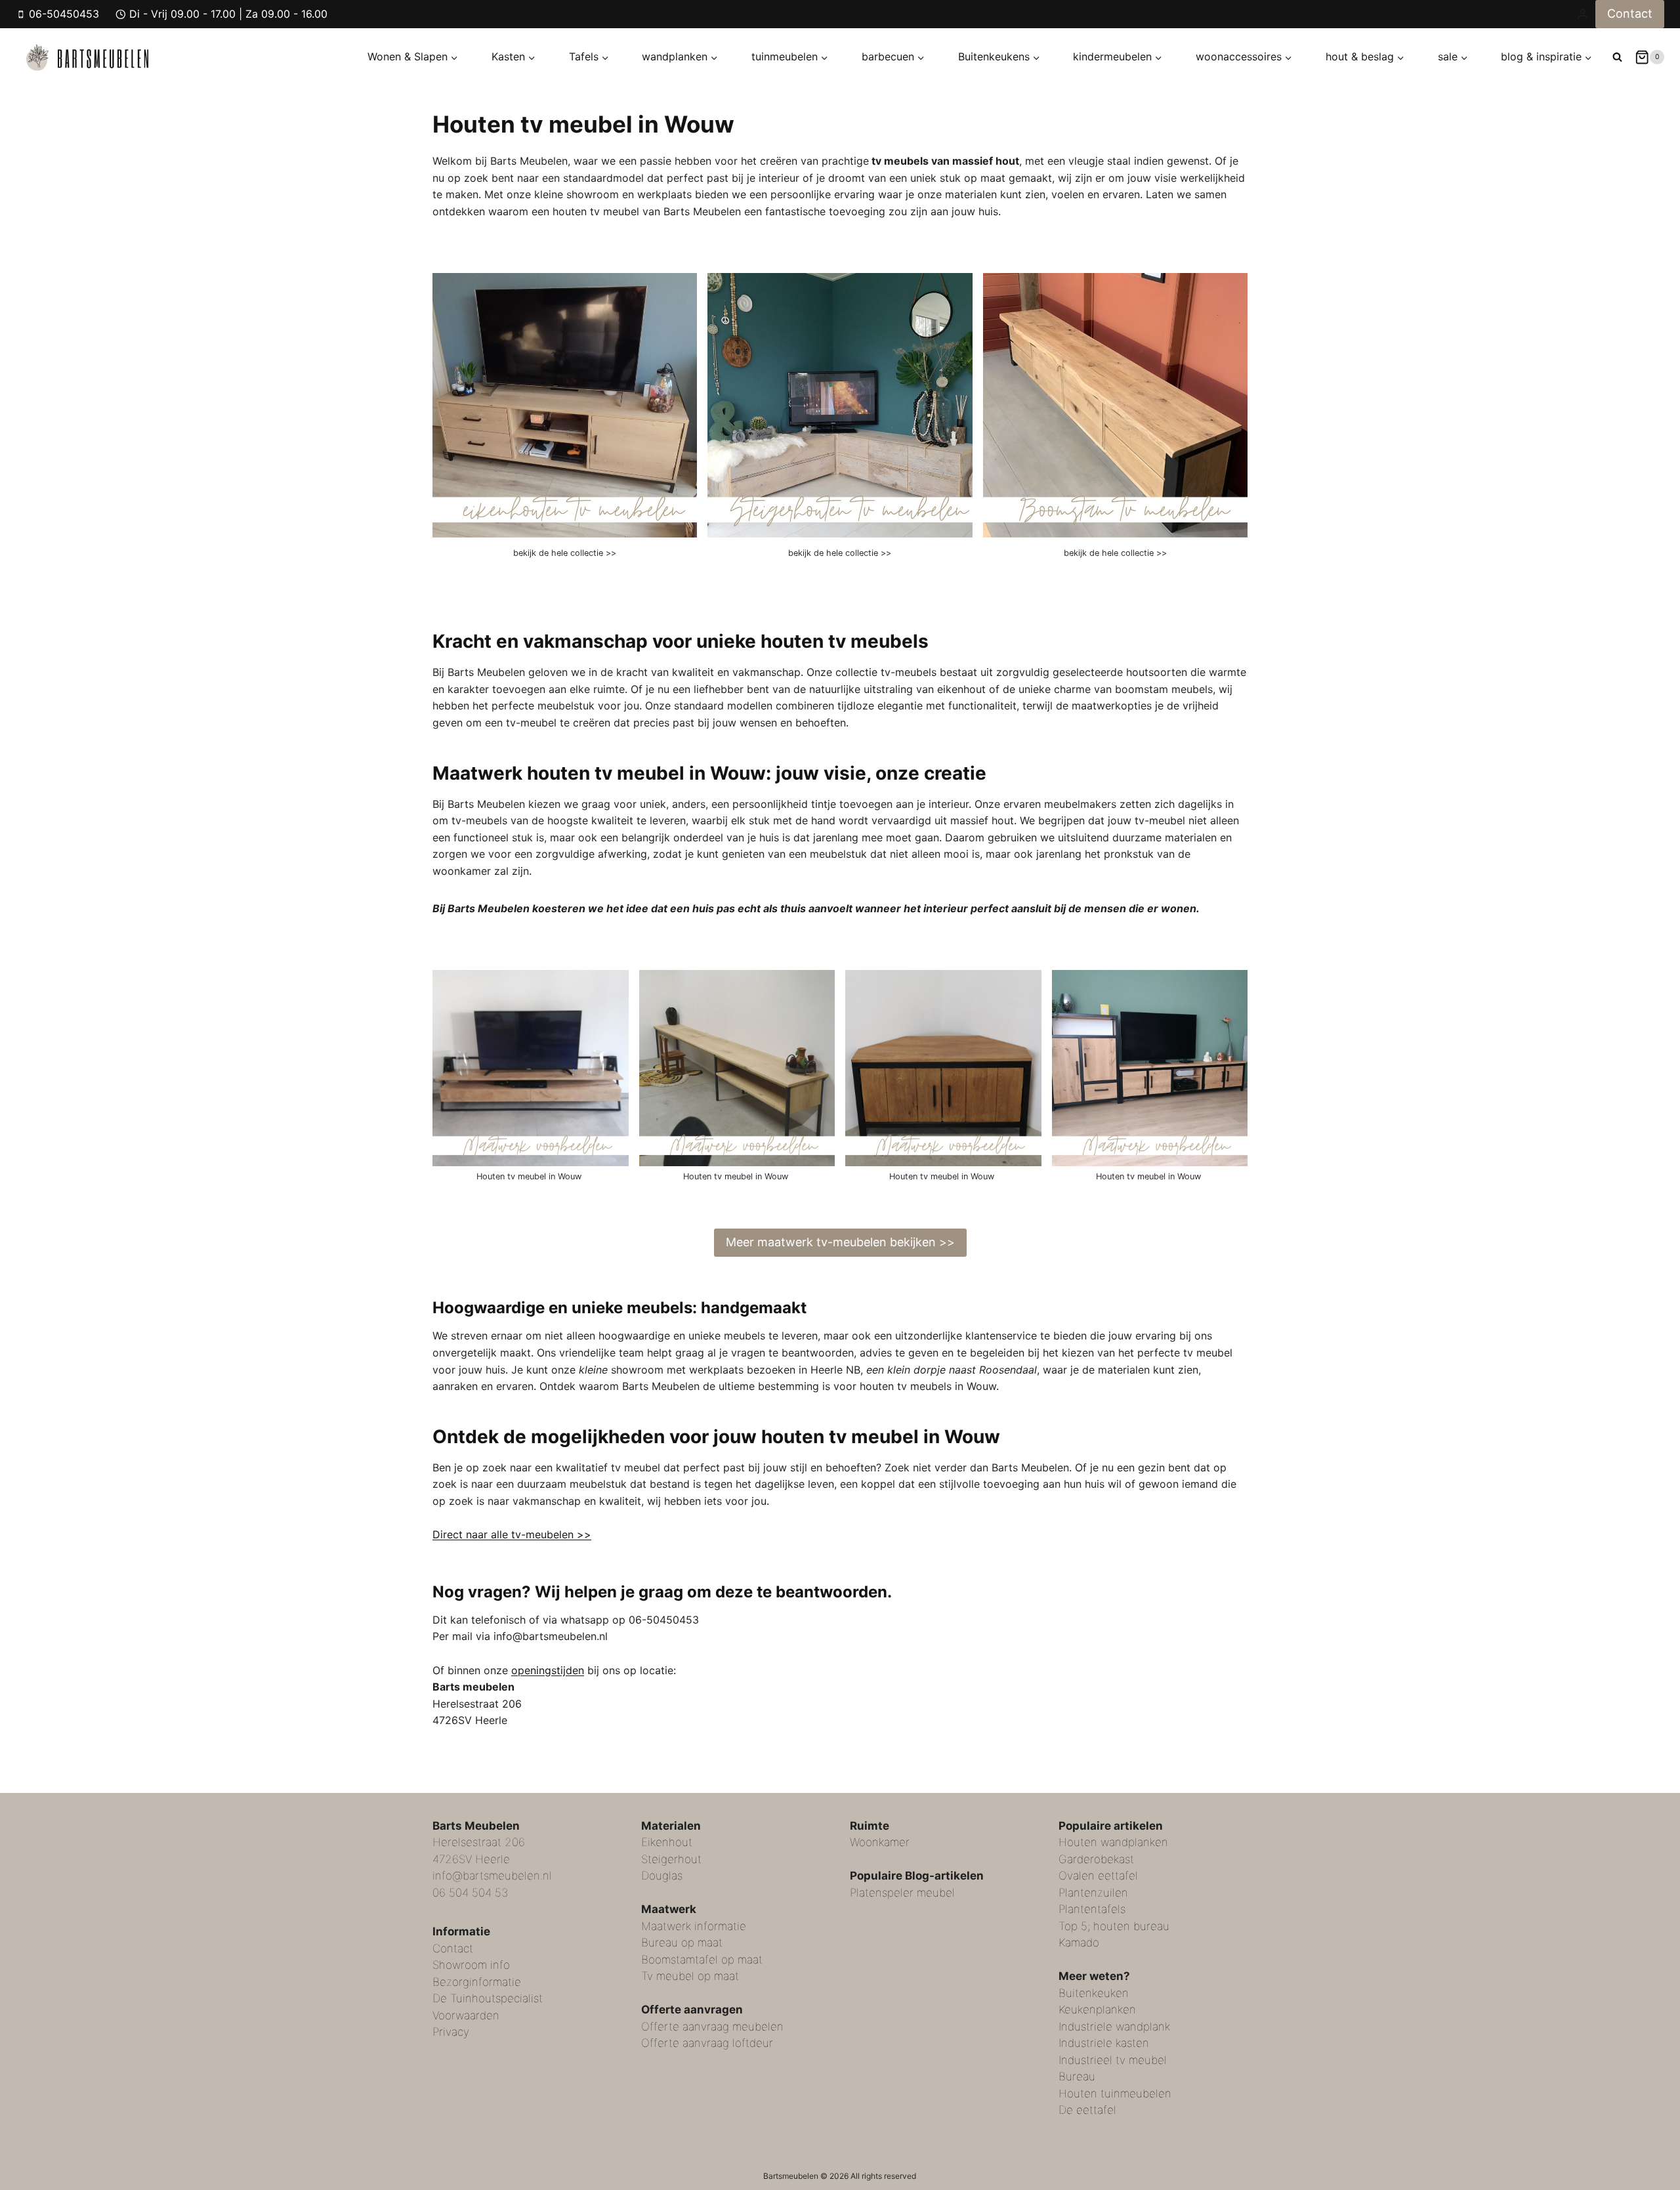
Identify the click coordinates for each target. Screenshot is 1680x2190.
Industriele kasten (1104, 2043)
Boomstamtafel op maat (702, 1960)
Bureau (1077, 2076)
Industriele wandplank (1114, 2027)
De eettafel (1087, 2110)
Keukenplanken (1097, 2010)
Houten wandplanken (1113, 1842)
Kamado (1079, 1943)
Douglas (662, 1876)
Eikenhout (667, 1842)
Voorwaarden (466, 2015)
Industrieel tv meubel (1113, 2060)
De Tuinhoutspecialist (488, 1998)
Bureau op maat (682, 1943)
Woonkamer (880, 1842)
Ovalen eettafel (1098, 1876)
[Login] (1583, 14)
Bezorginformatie (477, 1982)
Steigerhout (671, 1859)
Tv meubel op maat (690, 1976)
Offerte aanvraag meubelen (712, 2027)
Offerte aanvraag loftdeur (707, 2043)
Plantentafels (1092, 1909)
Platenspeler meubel (902, 1893)
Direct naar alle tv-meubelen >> (512, 1534)
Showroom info (471, 1965)
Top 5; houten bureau (1114, 1926)
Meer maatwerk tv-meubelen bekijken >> (840, 1242)
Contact (1630, 13)
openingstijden (548, 1670)
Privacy (451, 2032)
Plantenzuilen (1093, 1893)
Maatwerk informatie (694, 1926)
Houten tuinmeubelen (1115, 2094)
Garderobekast (1096, 1859)
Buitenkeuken (1094, 1993)
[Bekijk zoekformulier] (1617, 57)
